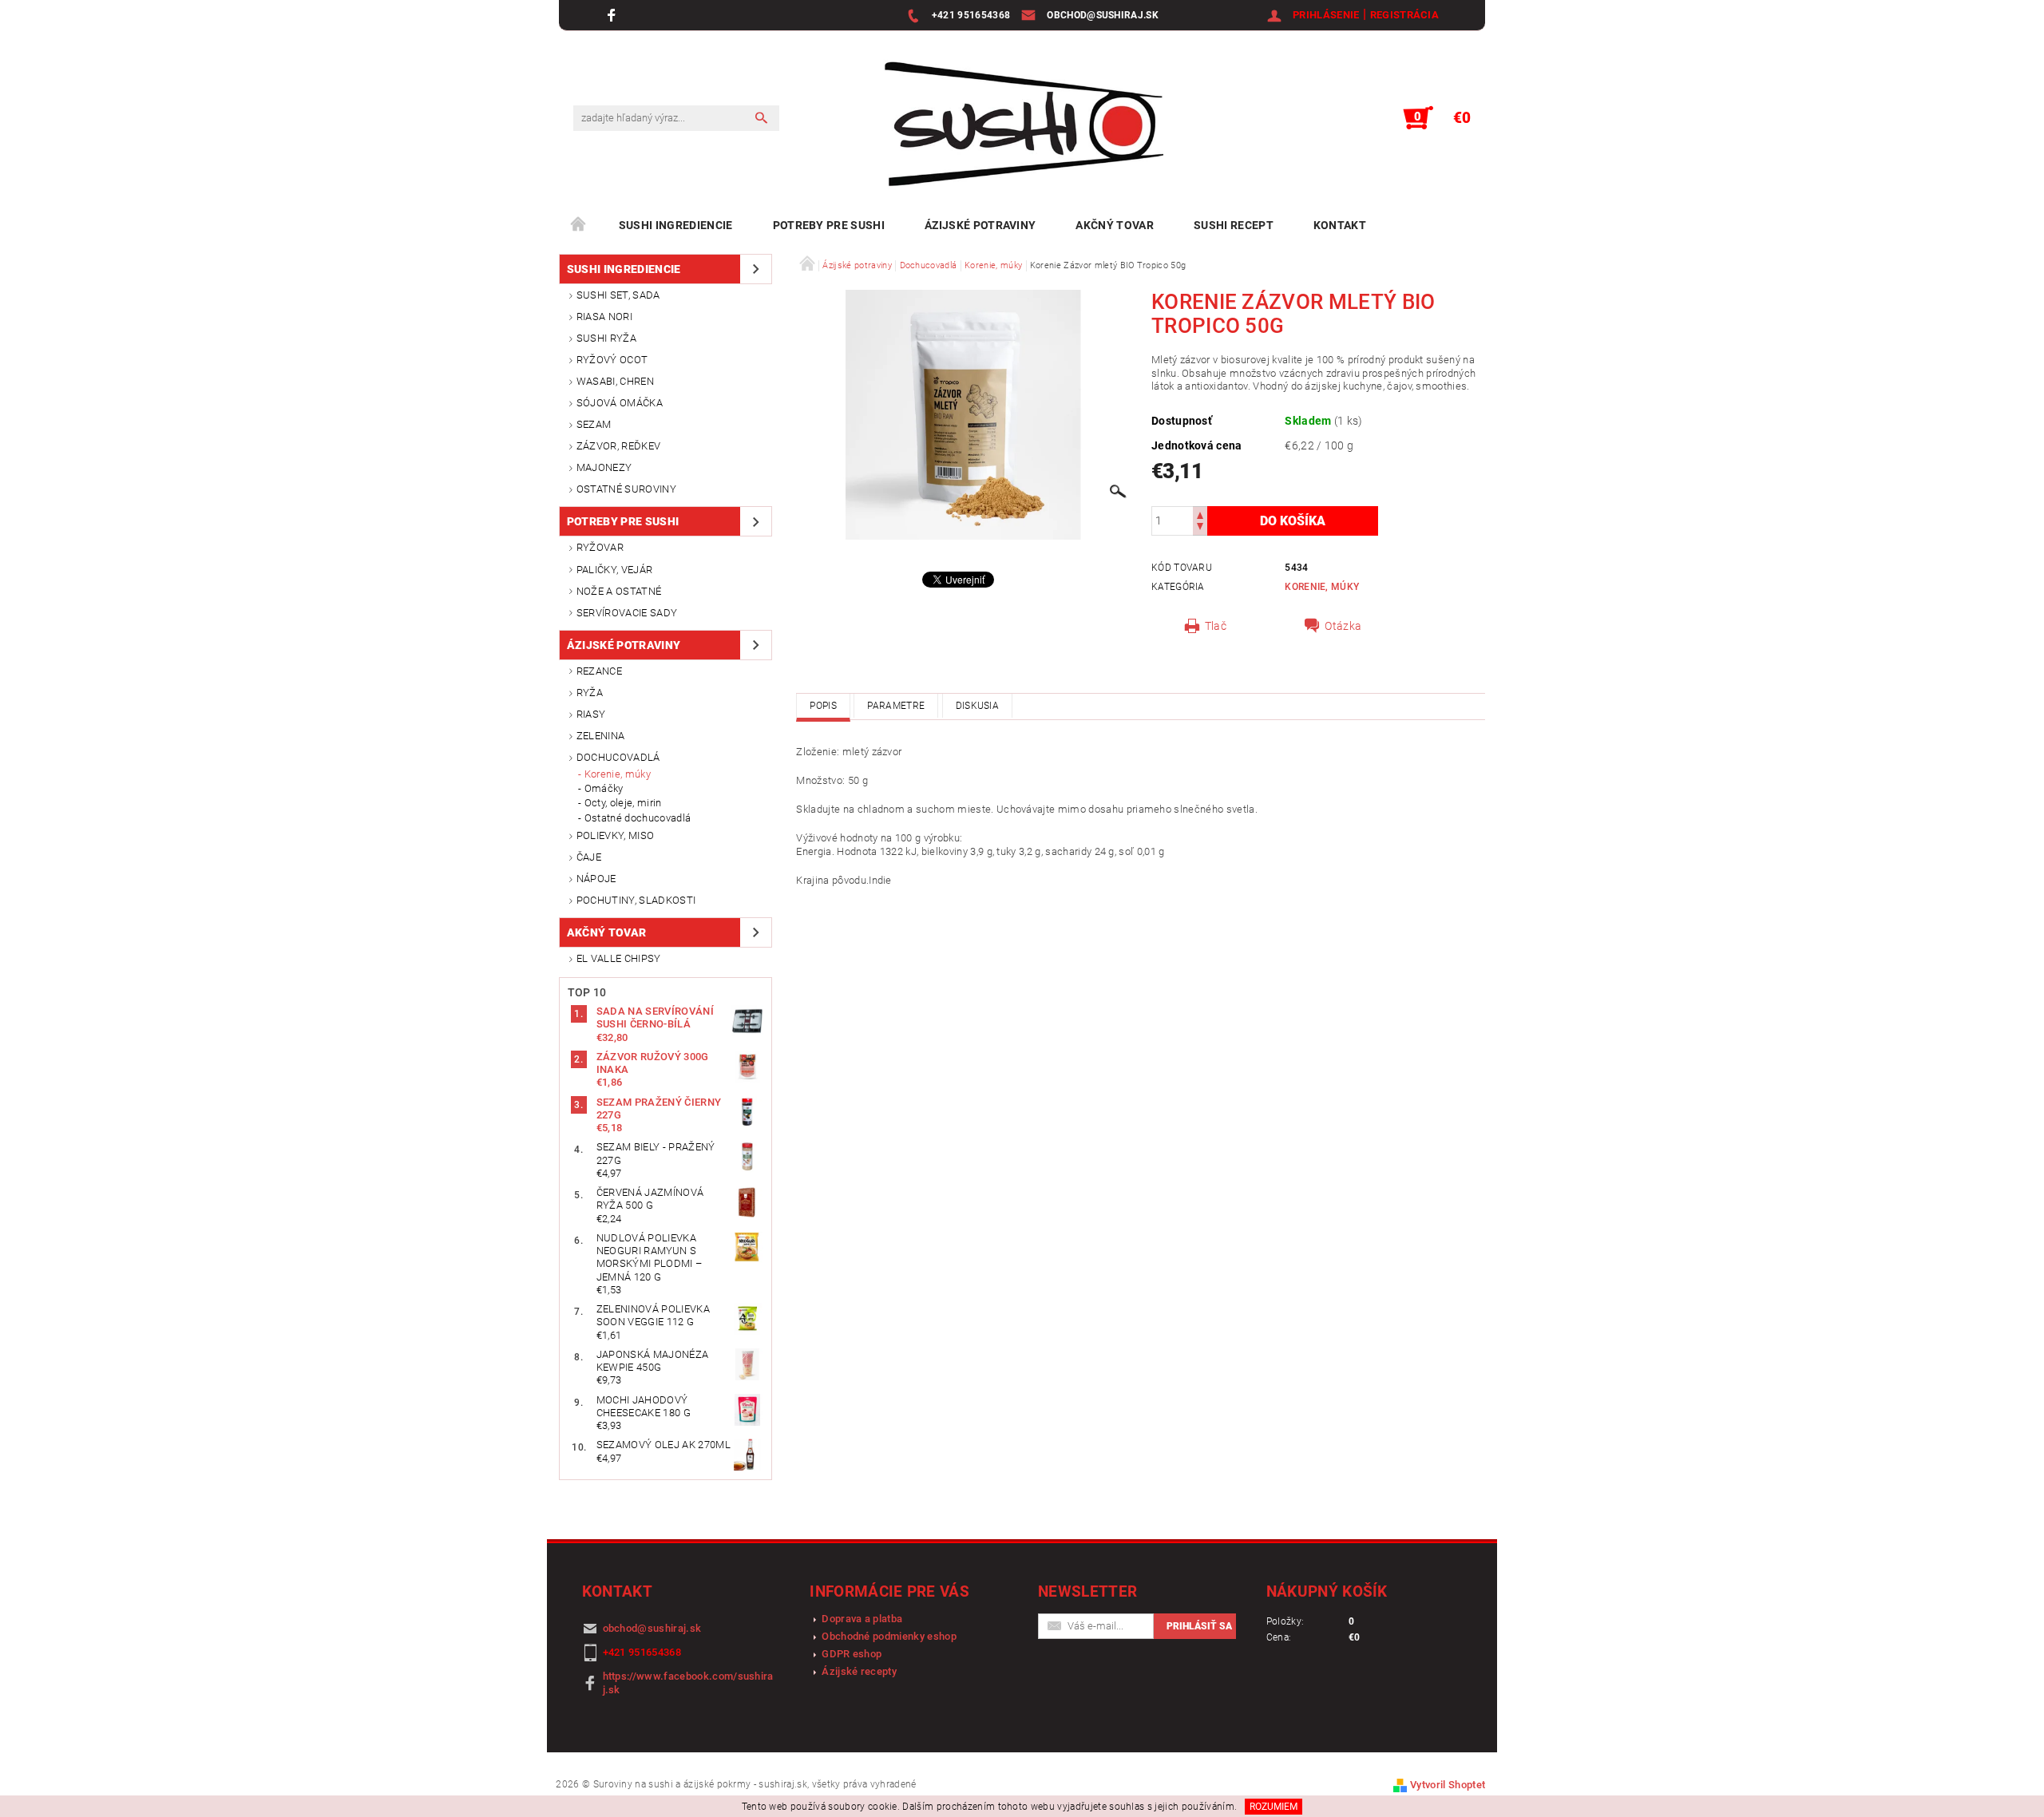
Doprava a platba (862, 1619)
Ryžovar (600, 547)
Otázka (1343, 626)
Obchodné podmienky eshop (889, 1636)
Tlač (1216, 626)
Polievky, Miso (615, 835)
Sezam (594, 424)
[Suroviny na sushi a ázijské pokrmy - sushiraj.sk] (1016, 126)
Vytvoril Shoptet (1448, 1785)
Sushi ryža (606, 338)
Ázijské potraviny (980, 225)
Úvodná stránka (579, 225)
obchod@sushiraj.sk (652, 1628)
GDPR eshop (852, 1654)
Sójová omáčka (620, 403)
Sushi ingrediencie (676, 225)
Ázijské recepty (859, 1671)
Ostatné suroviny (626, 489)
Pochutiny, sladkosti (636, 900)
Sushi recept (1234, 225)
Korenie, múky (618, 774)
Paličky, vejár (614, 570)
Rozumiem (1274, 1807)
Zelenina (601, 736)
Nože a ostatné (619, 591)
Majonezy (604, 467)
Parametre (896, 706)
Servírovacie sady (627, 613)
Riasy (591, 714)
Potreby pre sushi (829, 225)
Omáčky (604, 788)
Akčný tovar (1115, 225)
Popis (823, 706)
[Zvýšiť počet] (1200, 514)
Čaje (589, 857)
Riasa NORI (604, 317)
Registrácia (1405, 15)
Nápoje (596, 879)
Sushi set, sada (618, 295)
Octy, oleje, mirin (623, 803)
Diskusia (978, 706)
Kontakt (1340, 225)
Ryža (590, 693)
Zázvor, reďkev (618, 446)
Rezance (599, 671)
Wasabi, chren (615, 381)
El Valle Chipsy (619, 958)
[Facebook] (614, 15)
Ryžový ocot (612, 360)
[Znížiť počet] (1200, 528)
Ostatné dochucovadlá (638, 818)
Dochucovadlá (618, 757)
